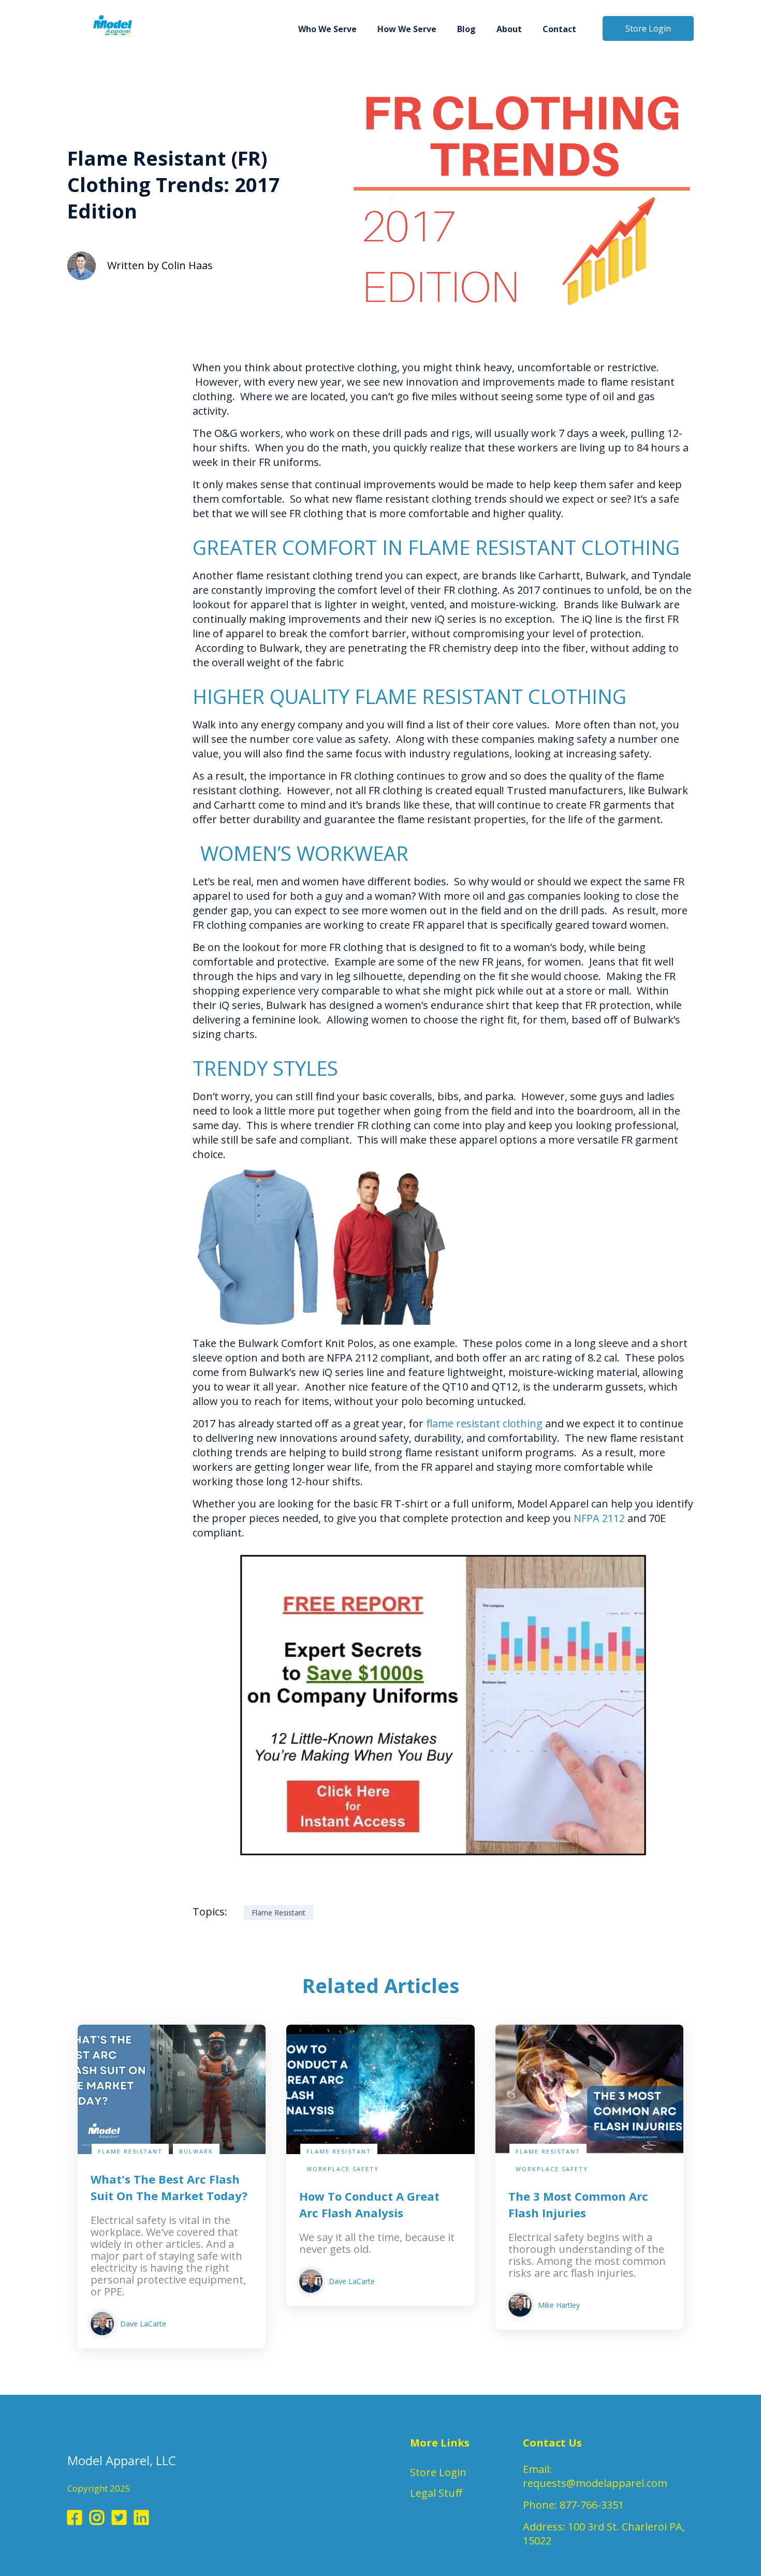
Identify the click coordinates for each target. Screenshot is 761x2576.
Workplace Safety (343, 2169)
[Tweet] (75, 401)
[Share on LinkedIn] (75, 429)
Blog (466, 29)
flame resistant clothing (484, 1423)
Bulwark (196, 2151)
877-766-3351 (592, 2505)
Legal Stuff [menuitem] (436, 2493)
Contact (559, 29)
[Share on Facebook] (75, 373)
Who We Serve (327, 29)
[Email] (75, 458)
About (509, 29)
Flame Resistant (106, 122)
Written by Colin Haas (160, 265)
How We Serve (407, 29)
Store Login (648, 28)
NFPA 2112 (599, 1518)
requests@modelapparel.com (595, 2483)
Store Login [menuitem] (438, 2472)
